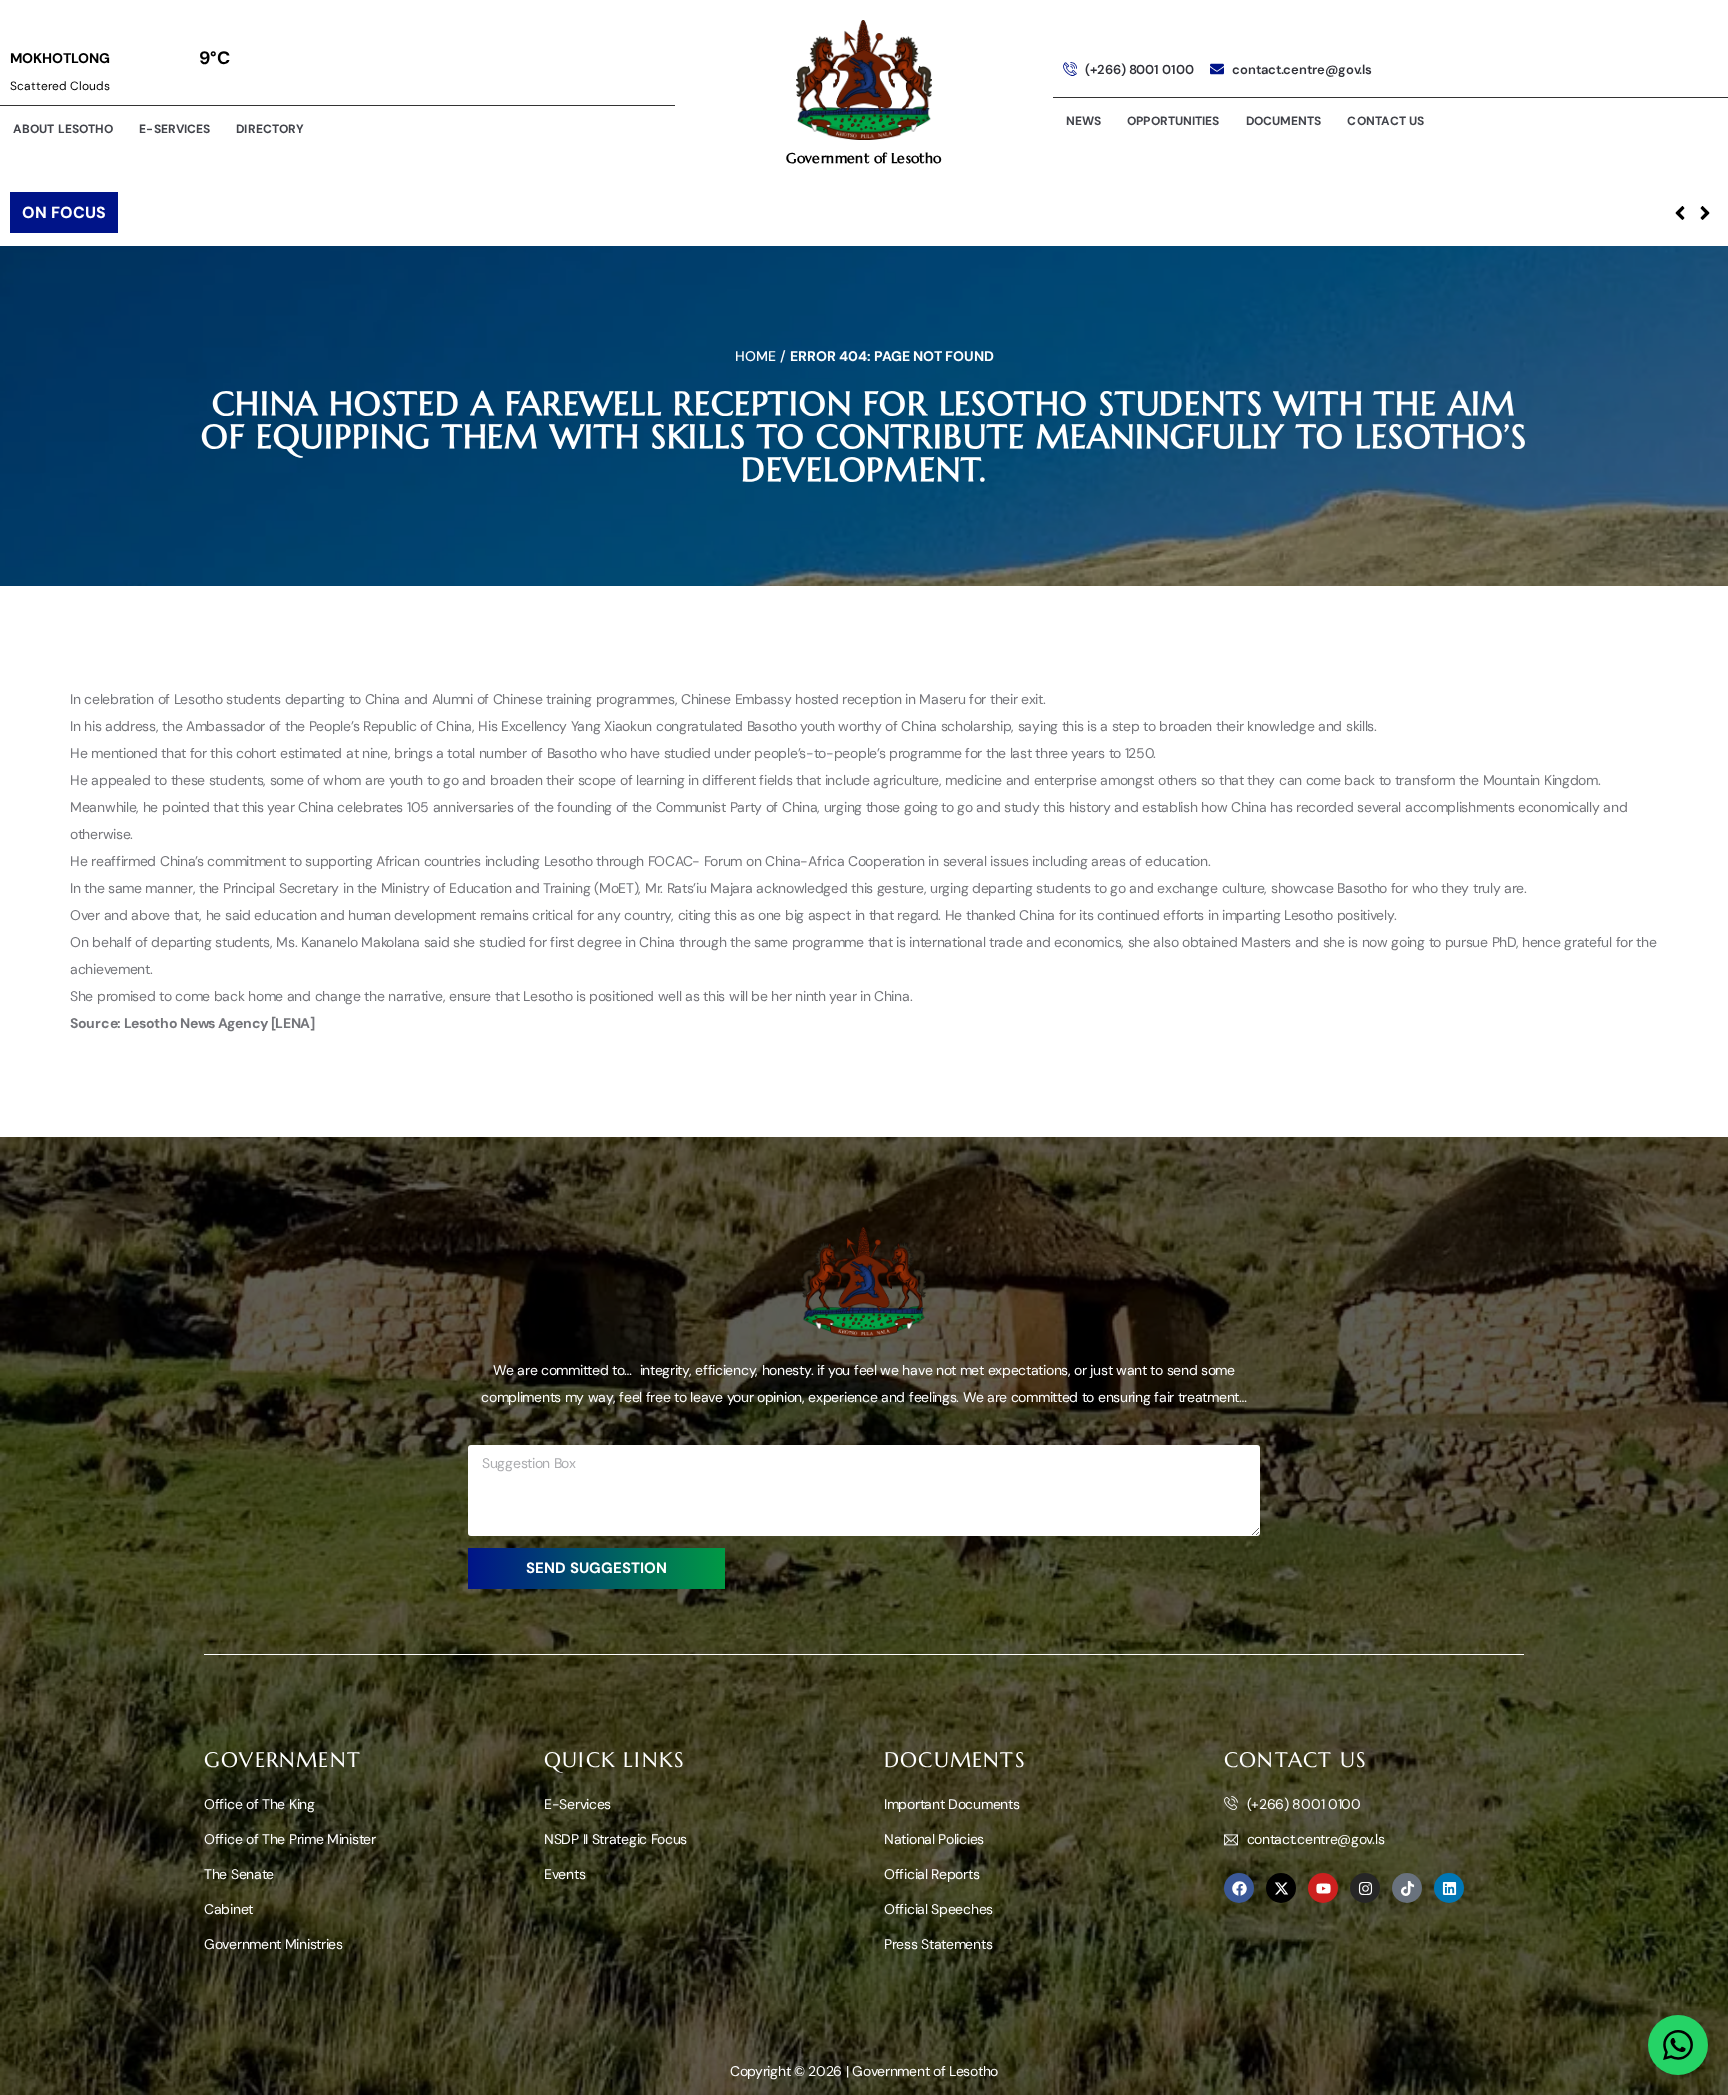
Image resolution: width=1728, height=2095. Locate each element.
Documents (1284, 121)
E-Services (174, 129)
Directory (270, 129)
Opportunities (1173, 121)
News (1083, 121)
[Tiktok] (1407, 1888)
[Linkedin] (1449, 1888)
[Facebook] (1239, 1888)
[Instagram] (1365, 1888)
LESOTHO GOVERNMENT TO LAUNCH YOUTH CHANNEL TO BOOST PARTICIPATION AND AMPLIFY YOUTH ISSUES (535, 212)
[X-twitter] (1281, 1888)
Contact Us (1385, 121)
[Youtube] (1323, 1888)
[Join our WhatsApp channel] (1678, 2045)
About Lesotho (63, 129)
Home (755, 356)
